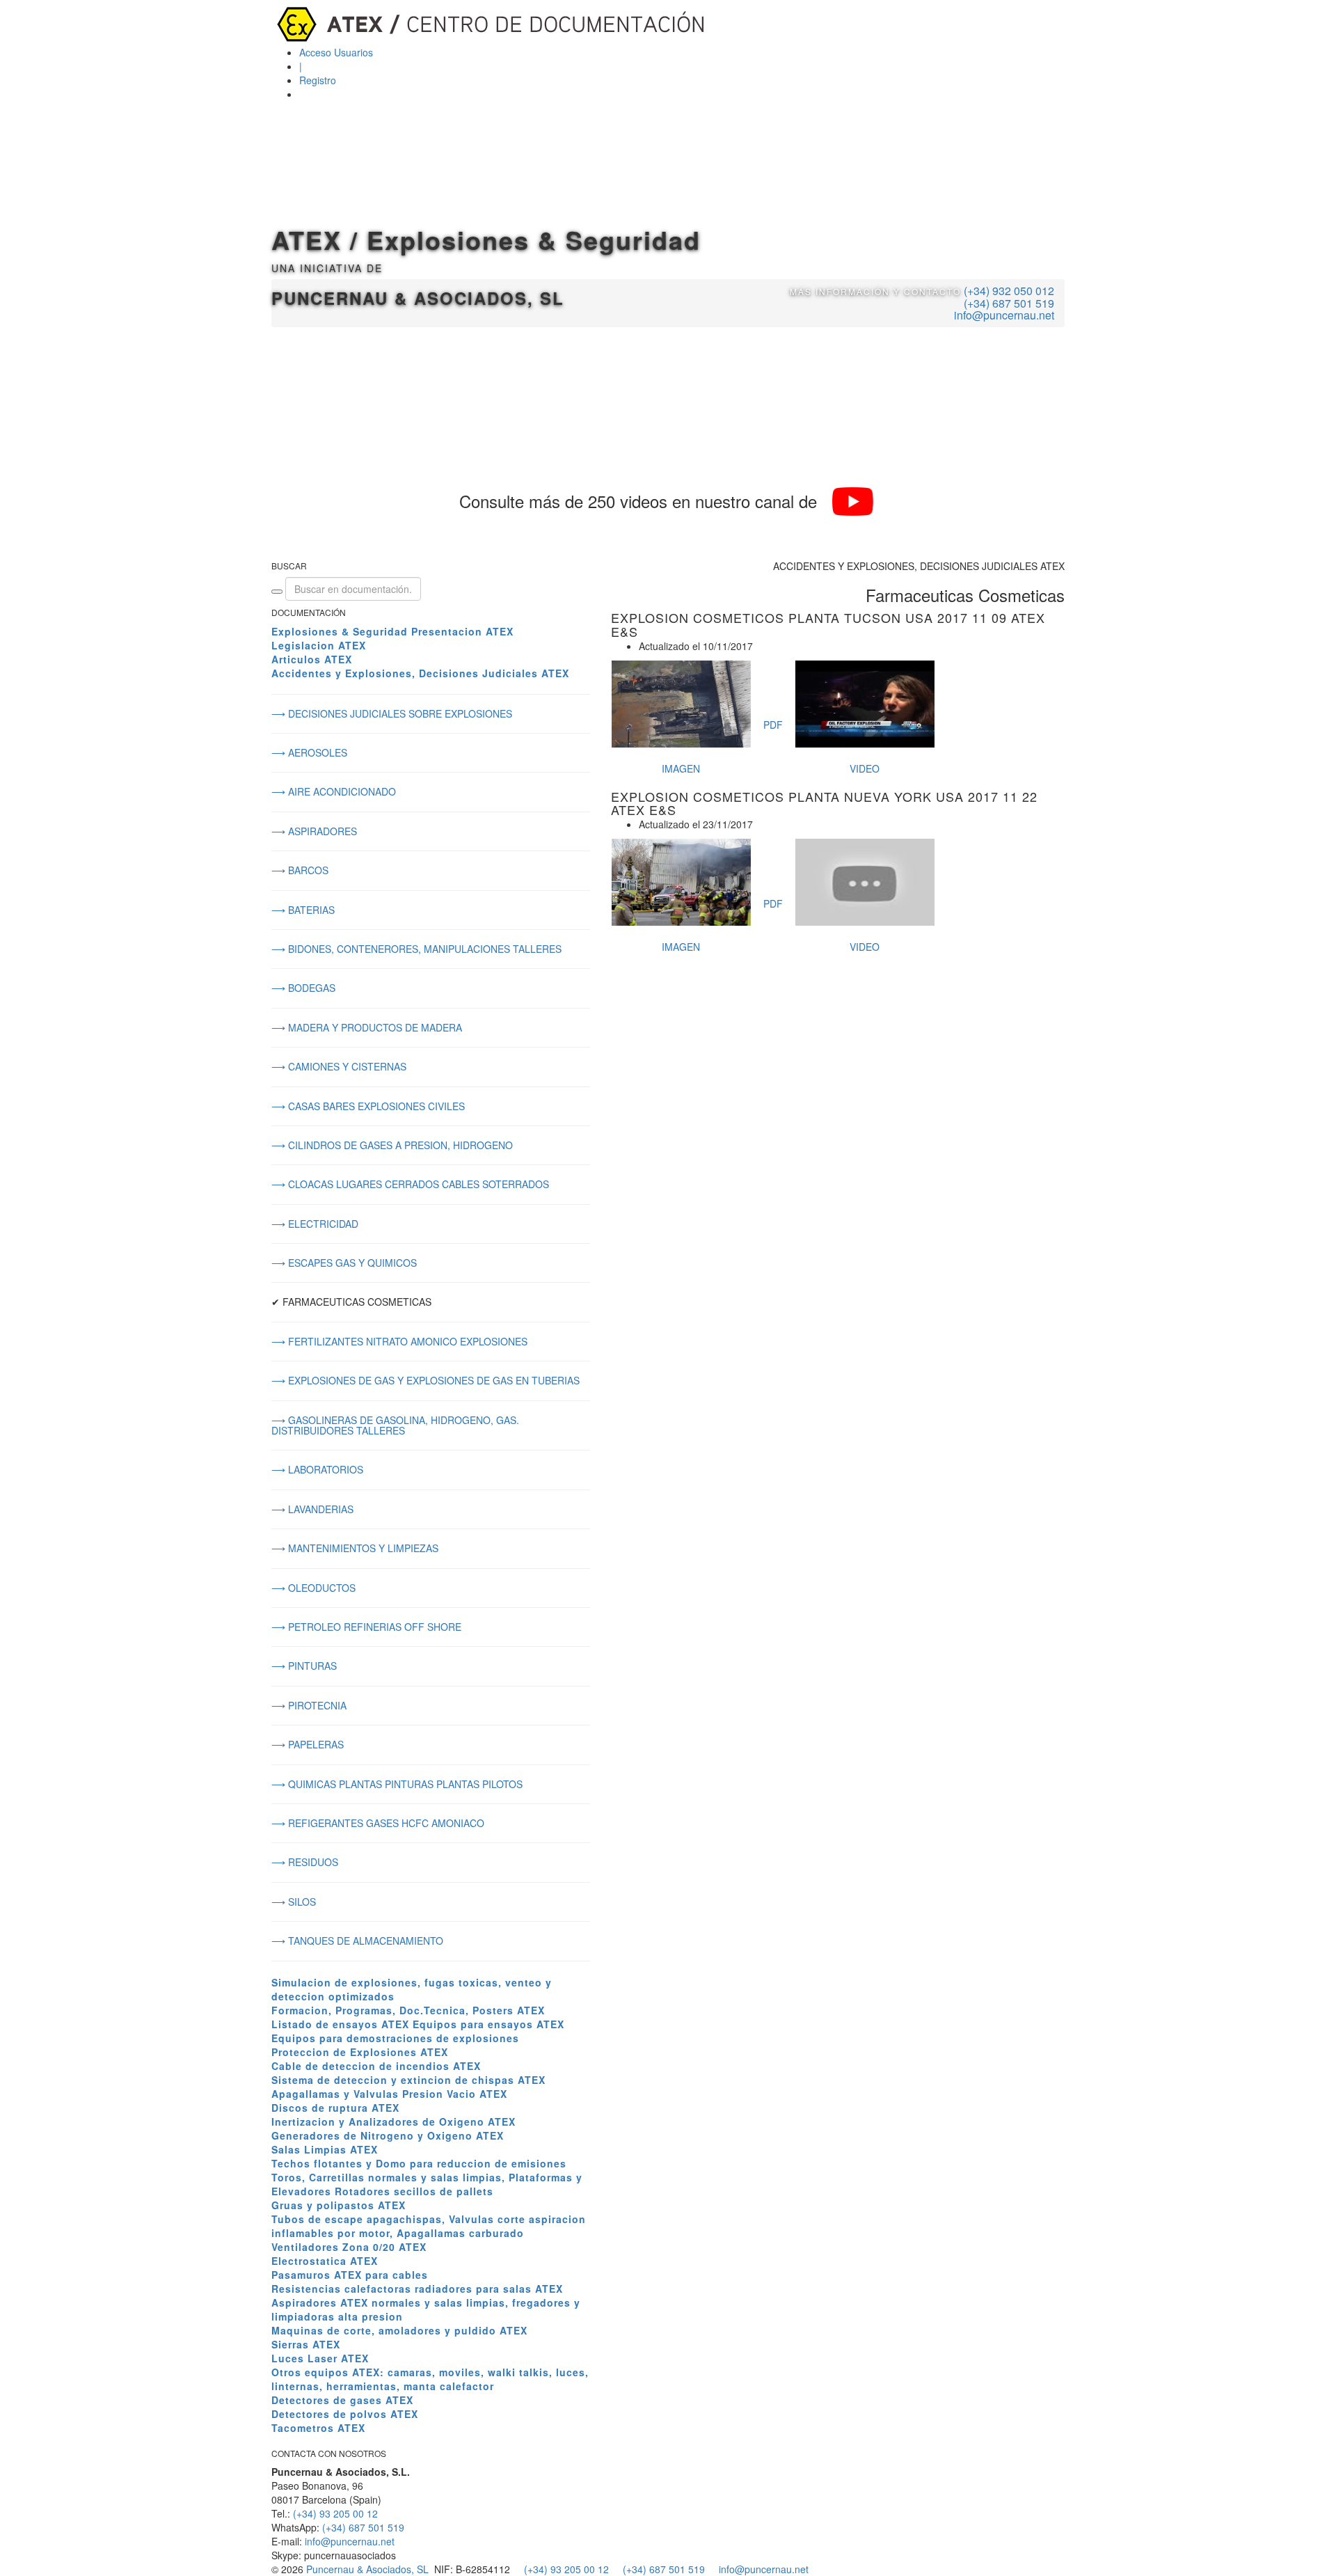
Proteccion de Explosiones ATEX (360, 2052)
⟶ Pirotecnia (309, 1705)
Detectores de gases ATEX (342, 2400)
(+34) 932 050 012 (1009, 291)
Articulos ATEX (312, 659)
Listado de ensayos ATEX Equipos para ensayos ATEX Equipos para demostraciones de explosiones (418, 2031)
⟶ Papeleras (308, 1744)
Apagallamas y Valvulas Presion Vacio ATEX (389, 2094)
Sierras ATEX (306, 2344)
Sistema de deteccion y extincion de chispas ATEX (408, 2080)
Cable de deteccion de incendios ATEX (376, 2066)
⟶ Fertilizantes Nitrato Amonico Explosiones (399, 1341)
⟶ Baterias (303, 910)
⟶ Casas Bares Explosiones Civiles (368, 1106)
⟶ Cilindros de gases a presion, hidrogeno (392, 1145)
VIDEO (865, 768)
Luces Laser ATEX (320, 2358)
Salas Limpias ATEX (325, 2149)
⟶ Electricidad (315, 1224)
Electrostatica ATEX (325, 2261)
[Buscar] (277, 592)
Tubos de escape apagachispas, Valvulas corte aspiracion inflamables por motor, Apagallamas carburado (429, 2226)
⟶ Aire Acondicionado (334, 791)
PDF (773, 725)
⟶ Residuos (305, 1862)
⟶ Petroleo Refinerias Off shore (366, 1627)
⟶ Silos (294, 1902)
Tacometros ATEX (318, 2428)
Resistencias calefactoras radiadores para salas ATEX (417, 2289)
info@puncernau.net (1004, 315)
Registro (318, 80)
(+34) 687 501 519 (1009, 303)
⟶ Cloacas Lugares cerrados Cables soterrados (410, 1184)
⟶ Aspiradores (314, 831)
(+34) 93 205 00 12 (335, 2513)
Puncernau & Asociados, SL (367, 2569)
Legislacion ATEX (319, 645)
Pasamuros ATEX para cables (350, 2275)
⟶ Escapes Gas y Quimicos (344, 1263)
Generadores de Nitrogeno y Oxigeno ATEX (388, 2135)
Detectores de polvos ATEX (345, 2414)
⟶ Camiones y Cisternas (339, 1066)
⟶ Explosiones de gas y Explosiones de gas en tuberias (426, 1380)
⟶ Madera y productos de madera (367, 1027)
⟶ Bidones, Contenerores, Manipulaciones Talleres (416, 949)
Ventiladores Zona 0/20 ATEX (349, 2247)
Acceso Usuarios (336, 52)
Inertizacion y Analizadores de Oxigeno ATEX (393, 2121)
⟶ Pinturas (304, 1666)
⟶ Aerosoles (309, 752)
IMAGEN (681, 768)
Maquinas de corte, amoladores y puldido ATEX (399, 2330)
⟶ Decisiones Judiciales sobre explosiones (392, 713)
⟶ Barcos (300, 870)
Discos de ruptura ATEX (335, 2108)
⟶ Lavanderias (312, 1509)
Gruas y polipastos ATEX (339, 2205)
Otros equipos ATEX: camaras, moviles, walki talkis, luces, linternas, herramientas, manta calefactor (430, 2379)
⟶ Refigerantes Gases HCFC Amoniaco (378, 1823)
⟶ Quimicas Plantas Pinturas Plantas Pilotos (397, 1784)
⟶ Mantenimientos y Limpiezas (355, 1548)
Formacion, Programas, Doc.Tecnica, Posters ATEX (408, 2010)
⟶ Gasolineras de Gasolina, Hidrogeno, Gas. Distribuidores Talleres (395, 1425)
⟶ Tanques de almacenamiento (357, 1941)
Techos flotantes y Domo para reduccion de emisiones (419, 2163)
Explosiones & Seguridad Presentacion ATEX (392, 631)
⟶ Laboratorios (317, 1469)
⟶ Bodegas (303, 988)
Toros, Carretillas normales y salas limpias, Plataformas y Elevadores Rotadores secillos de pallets (427, 2184)
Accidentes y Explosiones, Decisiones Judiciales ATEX (420, 673)
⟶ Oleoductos (313, 1588)
